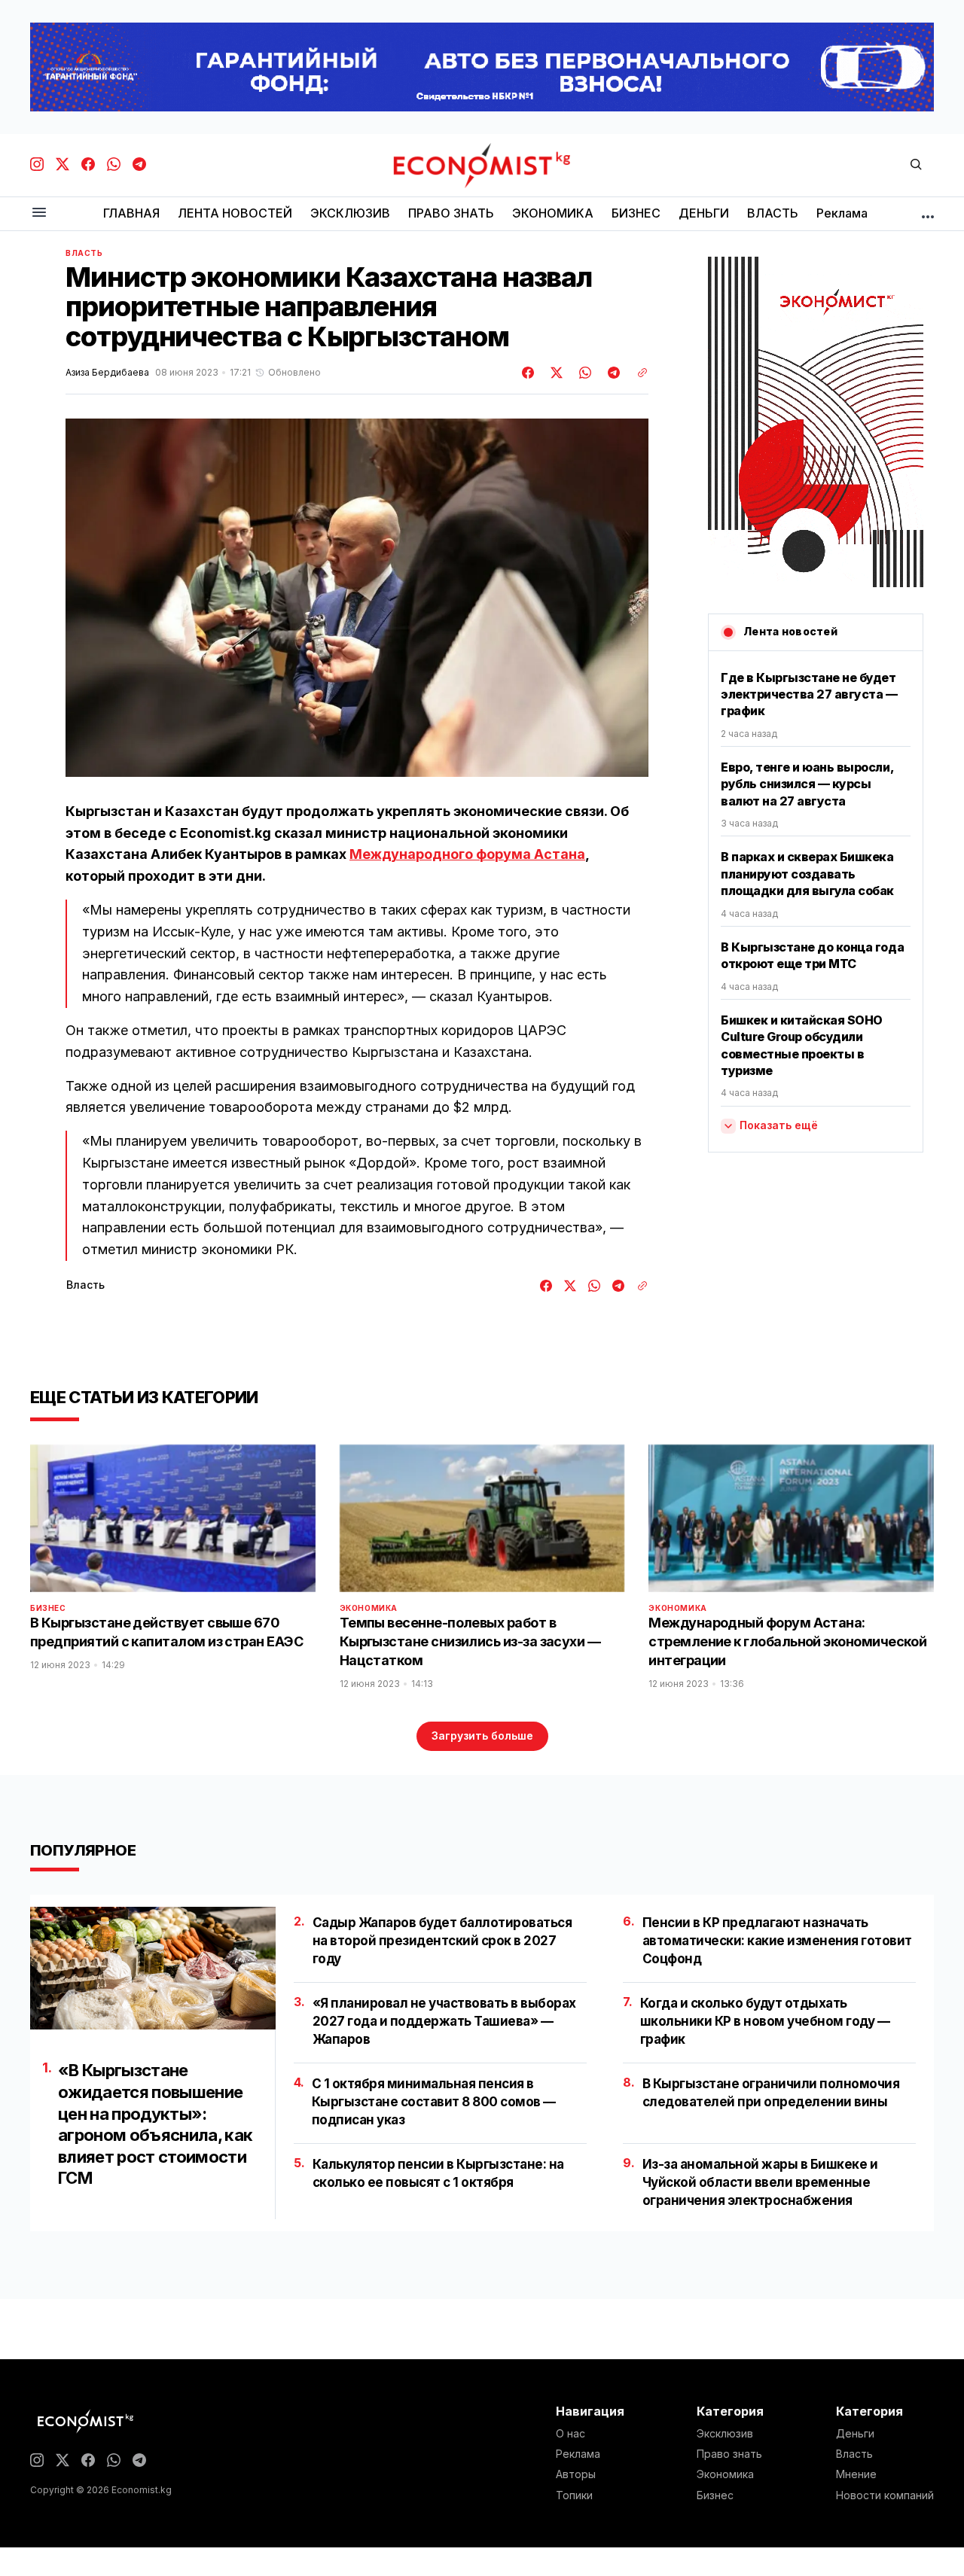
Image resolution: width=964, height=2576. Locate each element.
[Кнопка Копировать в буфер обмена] (637, 373)
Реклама (578, 2454)
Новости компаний (885, 2495)
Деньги (855, 2434)
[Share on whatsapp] (583, 373)
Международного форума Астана (467, 854)
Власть (84, 253)
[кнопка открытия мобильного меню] (39, 213)
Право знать (729, 2454)
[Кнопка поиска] (916, 165)
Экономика (369, 1608)
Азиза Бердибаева (107, 373)
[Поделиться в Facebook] (529, 373)
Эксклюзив (725, 2434)
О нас (570, 2434)
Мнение (856, 2474)
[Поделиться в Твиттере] (554, 373)
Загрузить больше (482, 1736)
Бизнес (48, 1608)
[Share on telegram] (612, 373)
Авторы (576, 2474)
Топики (574, 2495)
